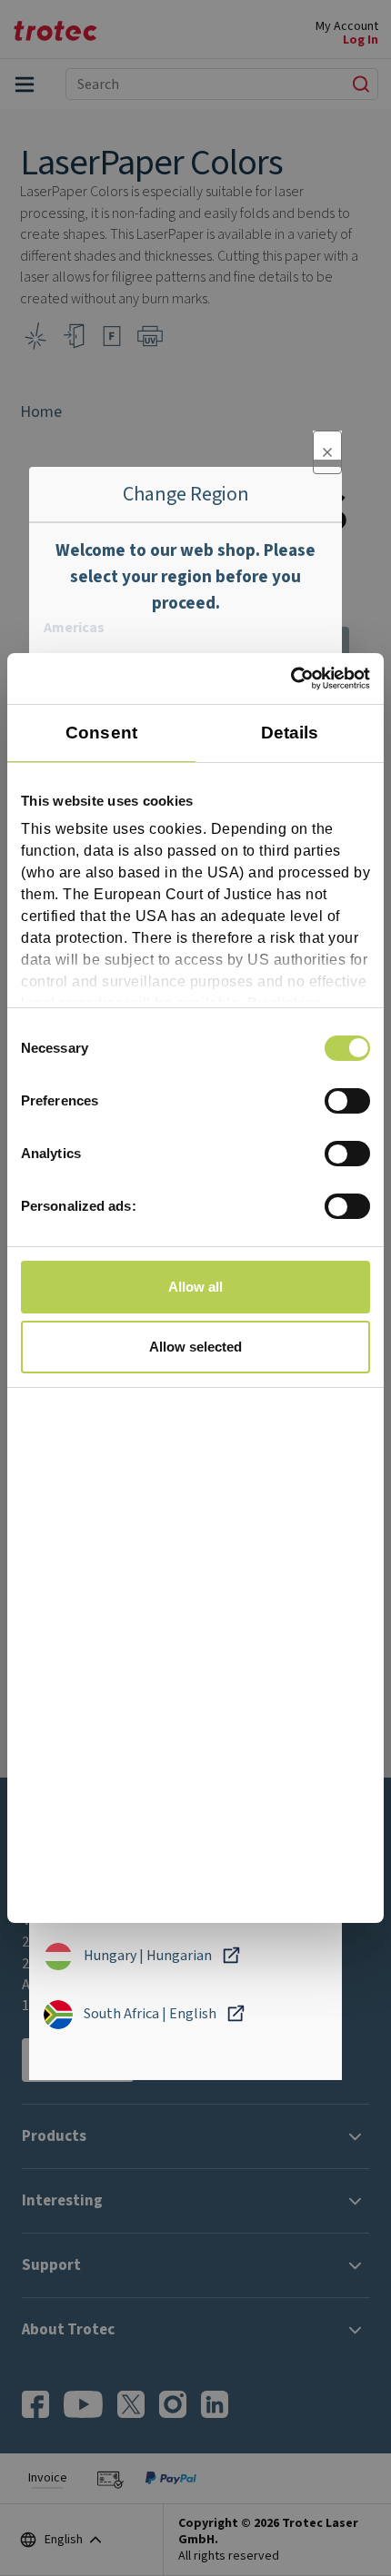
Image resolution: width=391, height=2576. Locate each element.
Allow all (195, 1287)
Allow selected (195, 1347)
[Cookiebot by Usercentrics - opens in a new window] (291, 679)
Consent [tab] (101, 733)
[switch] (347, 1101)
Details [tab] (290, 733)
